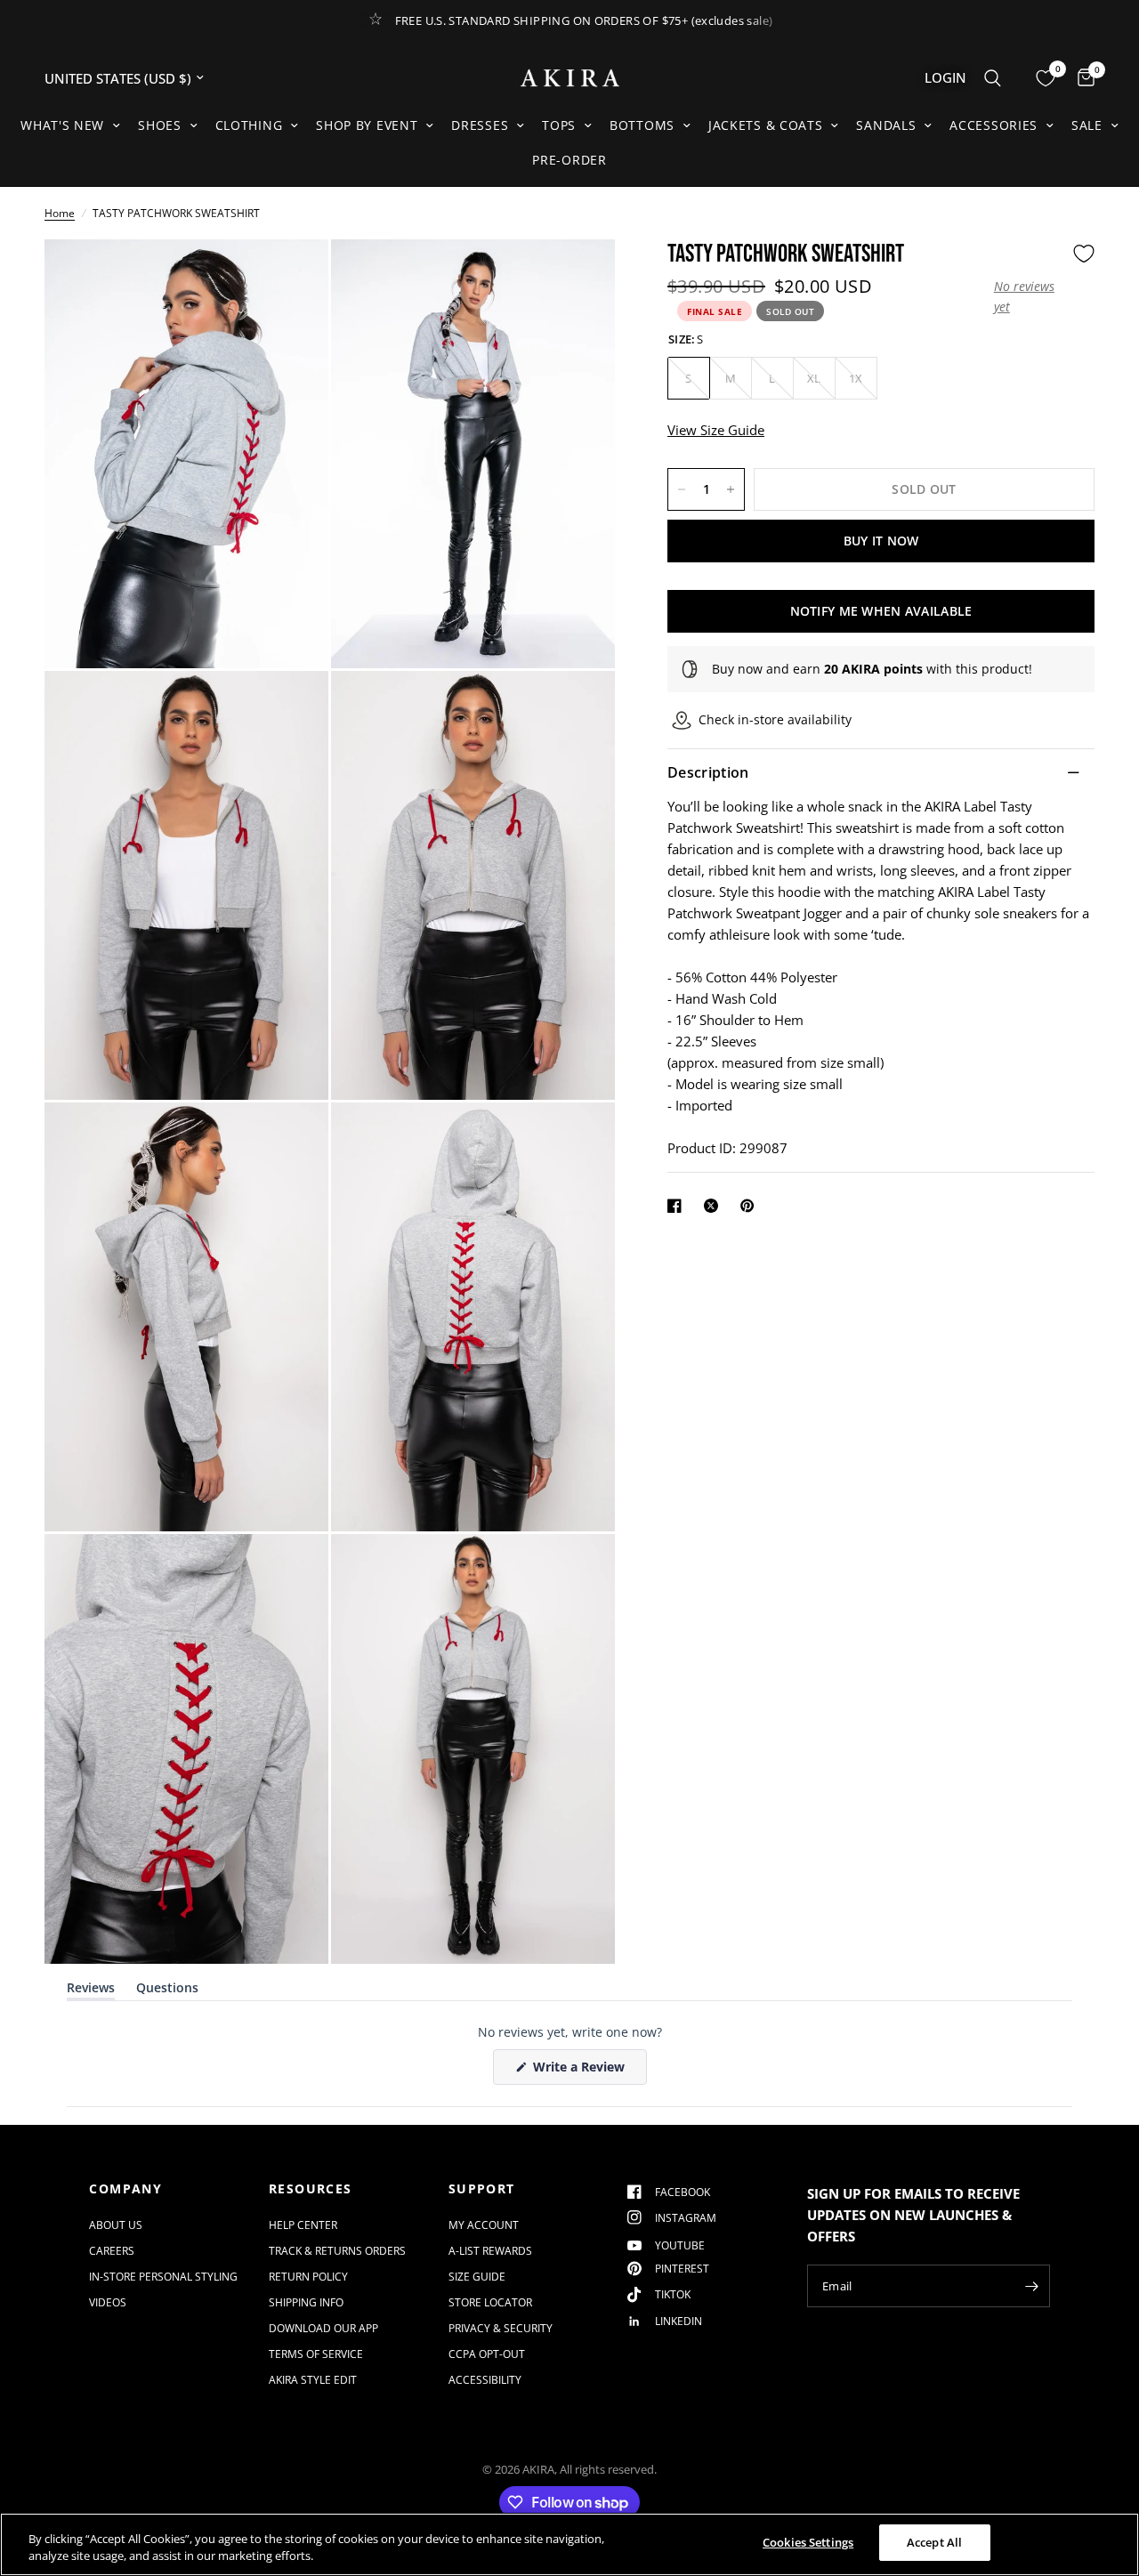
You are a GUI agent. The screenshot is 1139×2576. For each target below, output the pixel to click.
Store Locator (490, 2302)
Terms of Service (316, 2354)
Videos (108, 2302)
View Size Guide (716, 430)
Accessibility (485, 2380)
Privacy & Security (501, 2328)
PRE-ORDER (569, 160)
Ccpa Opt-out (487, 2354)
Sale (1087, 125)
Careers (112, 2251)
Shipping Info (306, 2302)
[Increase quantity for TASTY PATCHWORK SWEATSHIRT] (731, 489)
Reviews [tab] (91, 1991)
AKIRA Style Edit (313, 2380)
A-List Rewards (490, 2251)
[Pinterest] (751, 1206)
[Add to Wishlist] (1084, 254)
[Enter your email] (1032, 2286)
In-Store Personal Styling (163, 2277)
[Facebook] (678, 1206)
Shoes (160, 125)
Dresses (480, 125)
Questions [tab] (167, 1991)
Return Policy (308, 2277)
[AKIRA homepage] (570, 78)
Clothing (249, 125)
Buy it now (881, 541)
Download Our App (323, 2328)
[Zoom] (291, 277)
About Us (116, 2225)
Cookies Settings (808, 2542)
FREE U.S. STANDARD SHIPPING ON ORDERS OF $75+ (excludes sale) (584, 20)
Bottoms (642, 125)
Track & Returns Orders (337, 2251)
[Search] (993, 78)
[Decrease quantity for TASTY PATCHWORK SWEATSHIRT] (682, 489)
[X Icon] (715, 1206)
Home (60, 213)
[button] (1029, 297)
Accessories (994, 125)
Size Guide (477, 2277)
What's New (62, 125)
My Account (484, 2225)
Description (708, 772)
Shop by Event (367, 125)
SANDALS (886, 125)
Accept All (934, 2542)
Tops (559, 125)
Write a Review (582, 2071)
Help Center (303, 2225)
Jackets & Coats (766, 125)
